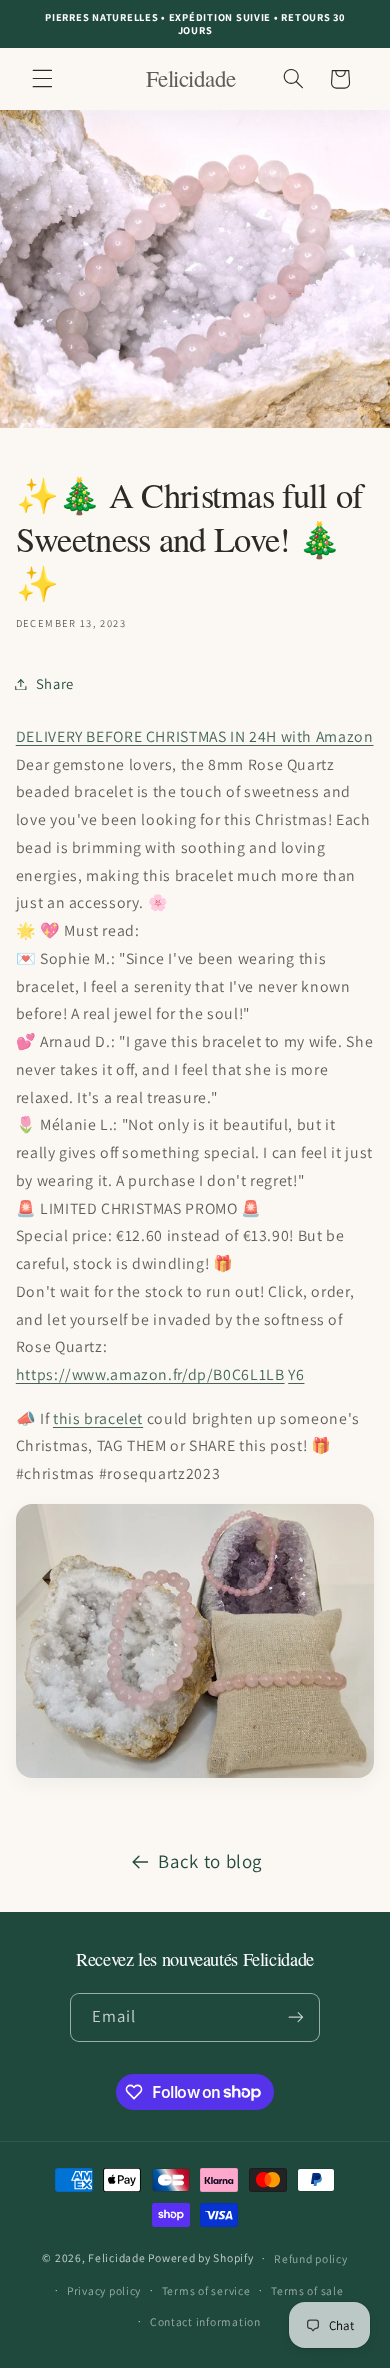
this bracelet (98, 1418)
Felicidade (116, 2257)
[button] (42, 79)
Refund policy (311, 2258)
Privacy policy (104, 2290)
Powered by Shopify (200, 2257)
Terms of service (206, 2290)
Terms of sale (307, 2290)
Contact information (205, 2321)
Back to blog (210, 1861)
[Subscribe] (296, 2017)
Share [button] (55, 683)
